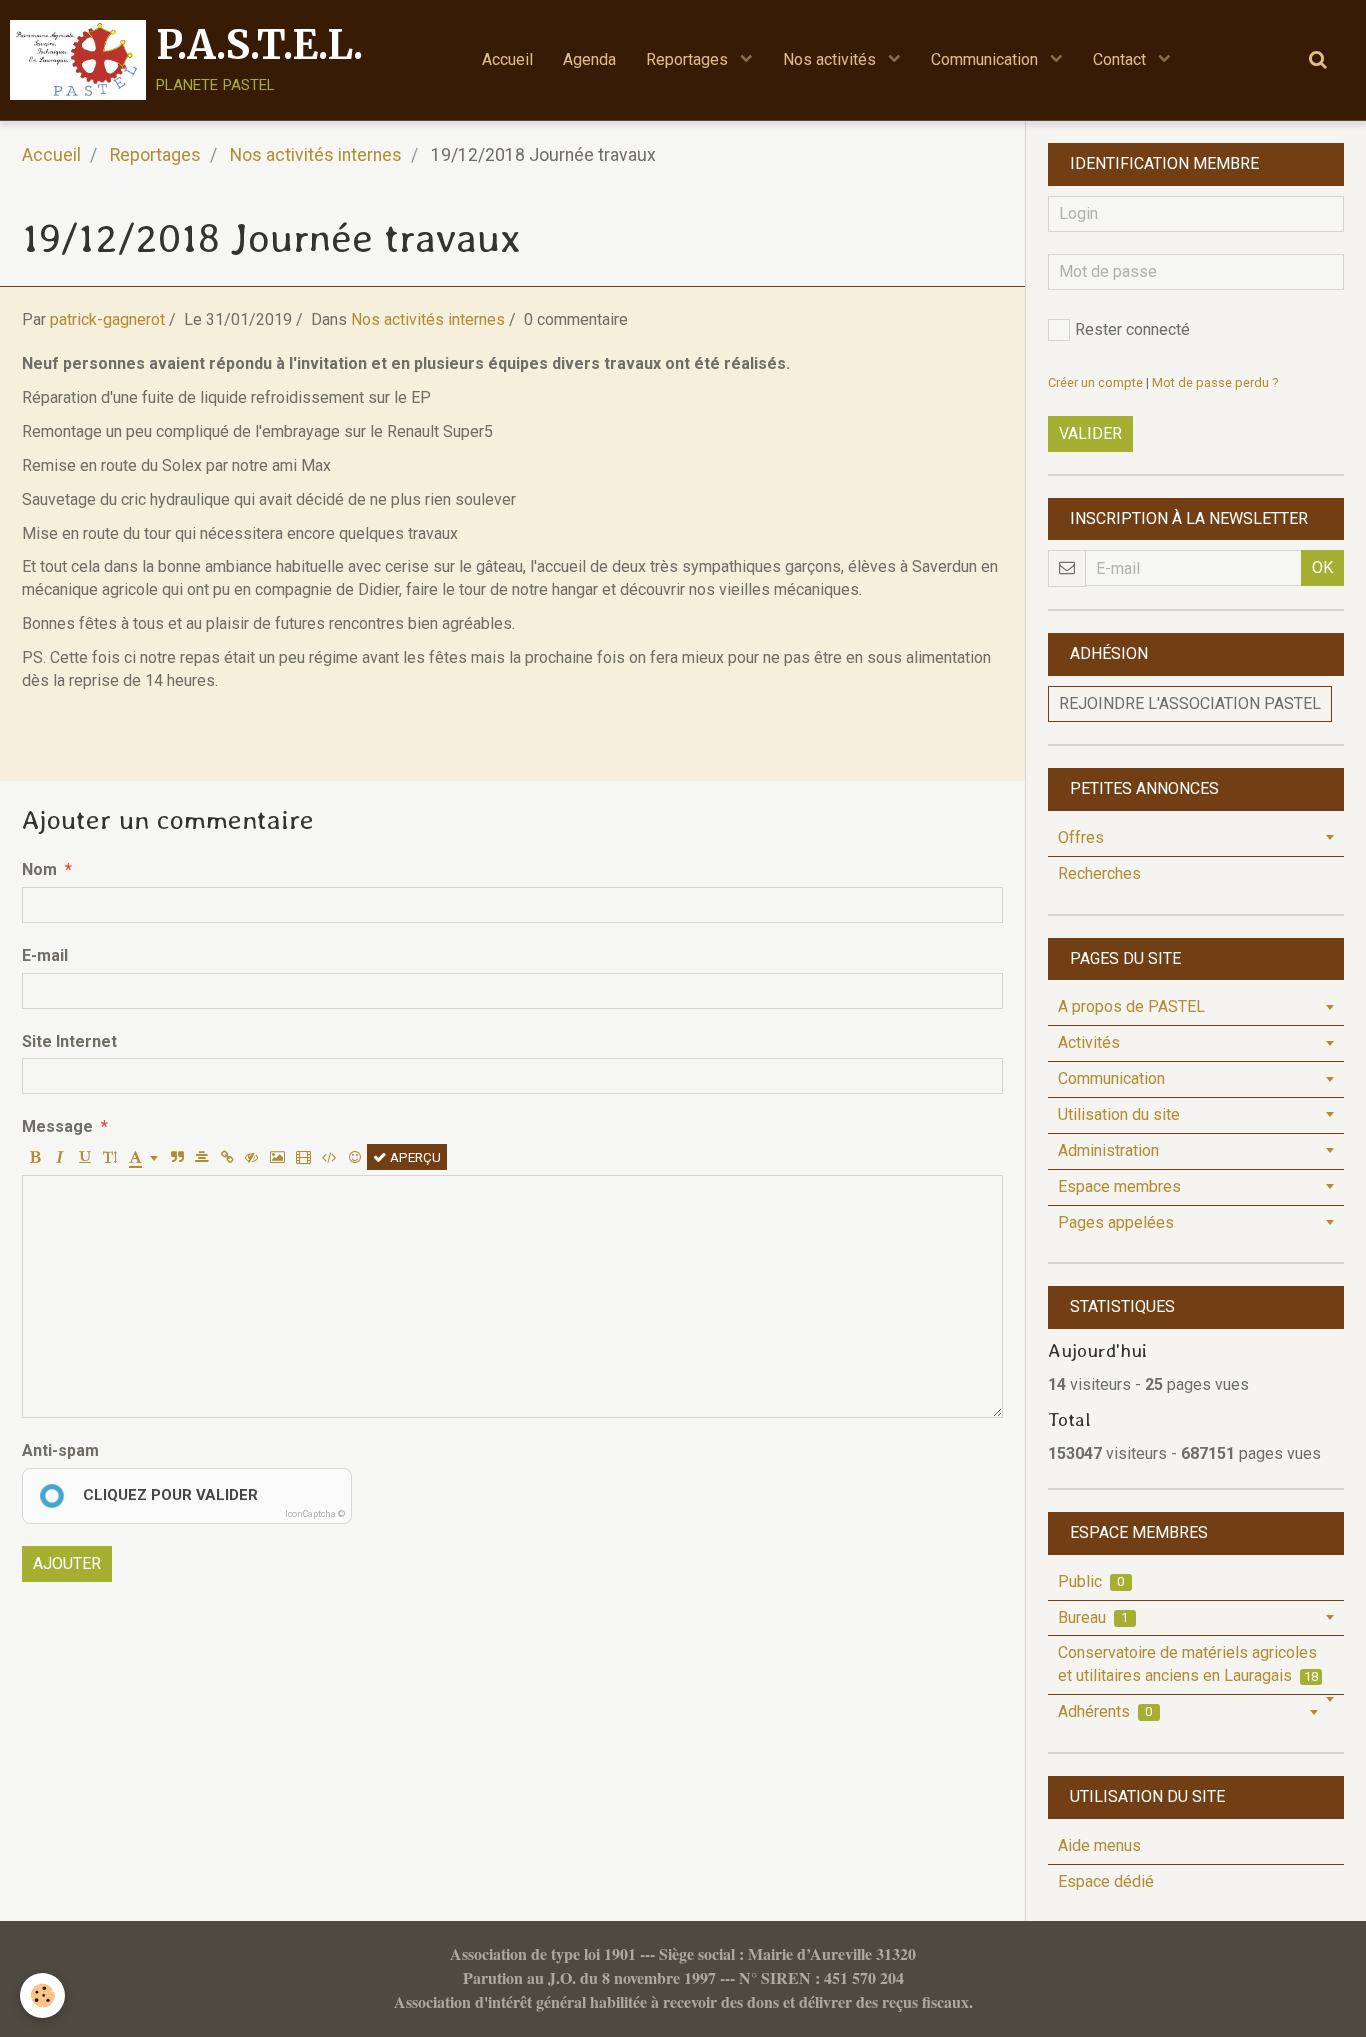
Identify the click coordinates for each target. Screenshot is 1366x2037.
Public (1091, 1581)
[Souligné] (85, 1157)
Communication (986, 59)
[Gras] (35, 1157)
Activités (1089, 1042)
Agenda (589, 59)
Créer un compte (1095, 382)
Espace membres (1119, 1186)
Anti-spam (60, 1450)
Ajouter (67, 1563)
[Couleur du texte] (143, 1157)
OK (1322, 567)
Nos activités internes (316, 155)
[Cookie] (42, 1995)
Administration (1108, 1150)
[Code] (329, 1157)
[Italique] (60, 1157)
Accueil (507, 59)
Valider (1090, 433)
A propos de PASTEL (1131, 1006)
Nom (39, 869)
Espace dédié (1106, 1881)
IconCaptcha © (315, 1514)
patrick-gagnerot (107, 319)
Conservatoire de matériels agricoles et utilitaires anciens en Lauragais (1188, 1664)
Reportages (689, 59)
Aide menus (1099, 1845)
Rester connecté (1132, 329)
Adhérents (1105, 1711)
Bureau (1093, 1617)
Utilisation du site (1119, 1114)
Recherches (1099, 873)
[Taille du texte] (110, 1157)
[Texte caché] (252, 1157)
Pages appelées (1116, 1222)
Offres (1081, 837)
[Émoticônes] (355, 1157)
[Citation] (177, 1157)
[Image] (277, 1157)
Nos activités (831, 59)
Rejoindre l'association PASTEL (1190, 703)
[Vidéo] (303, 1157)
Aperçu (414, 1157)
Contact (1121, 59)
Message (57, 1126)
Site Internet (69, 1041)
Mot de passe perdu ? (1215, 382)
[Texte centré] (202, 1157)
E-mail (45, 955)
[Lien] (227, 1157)
